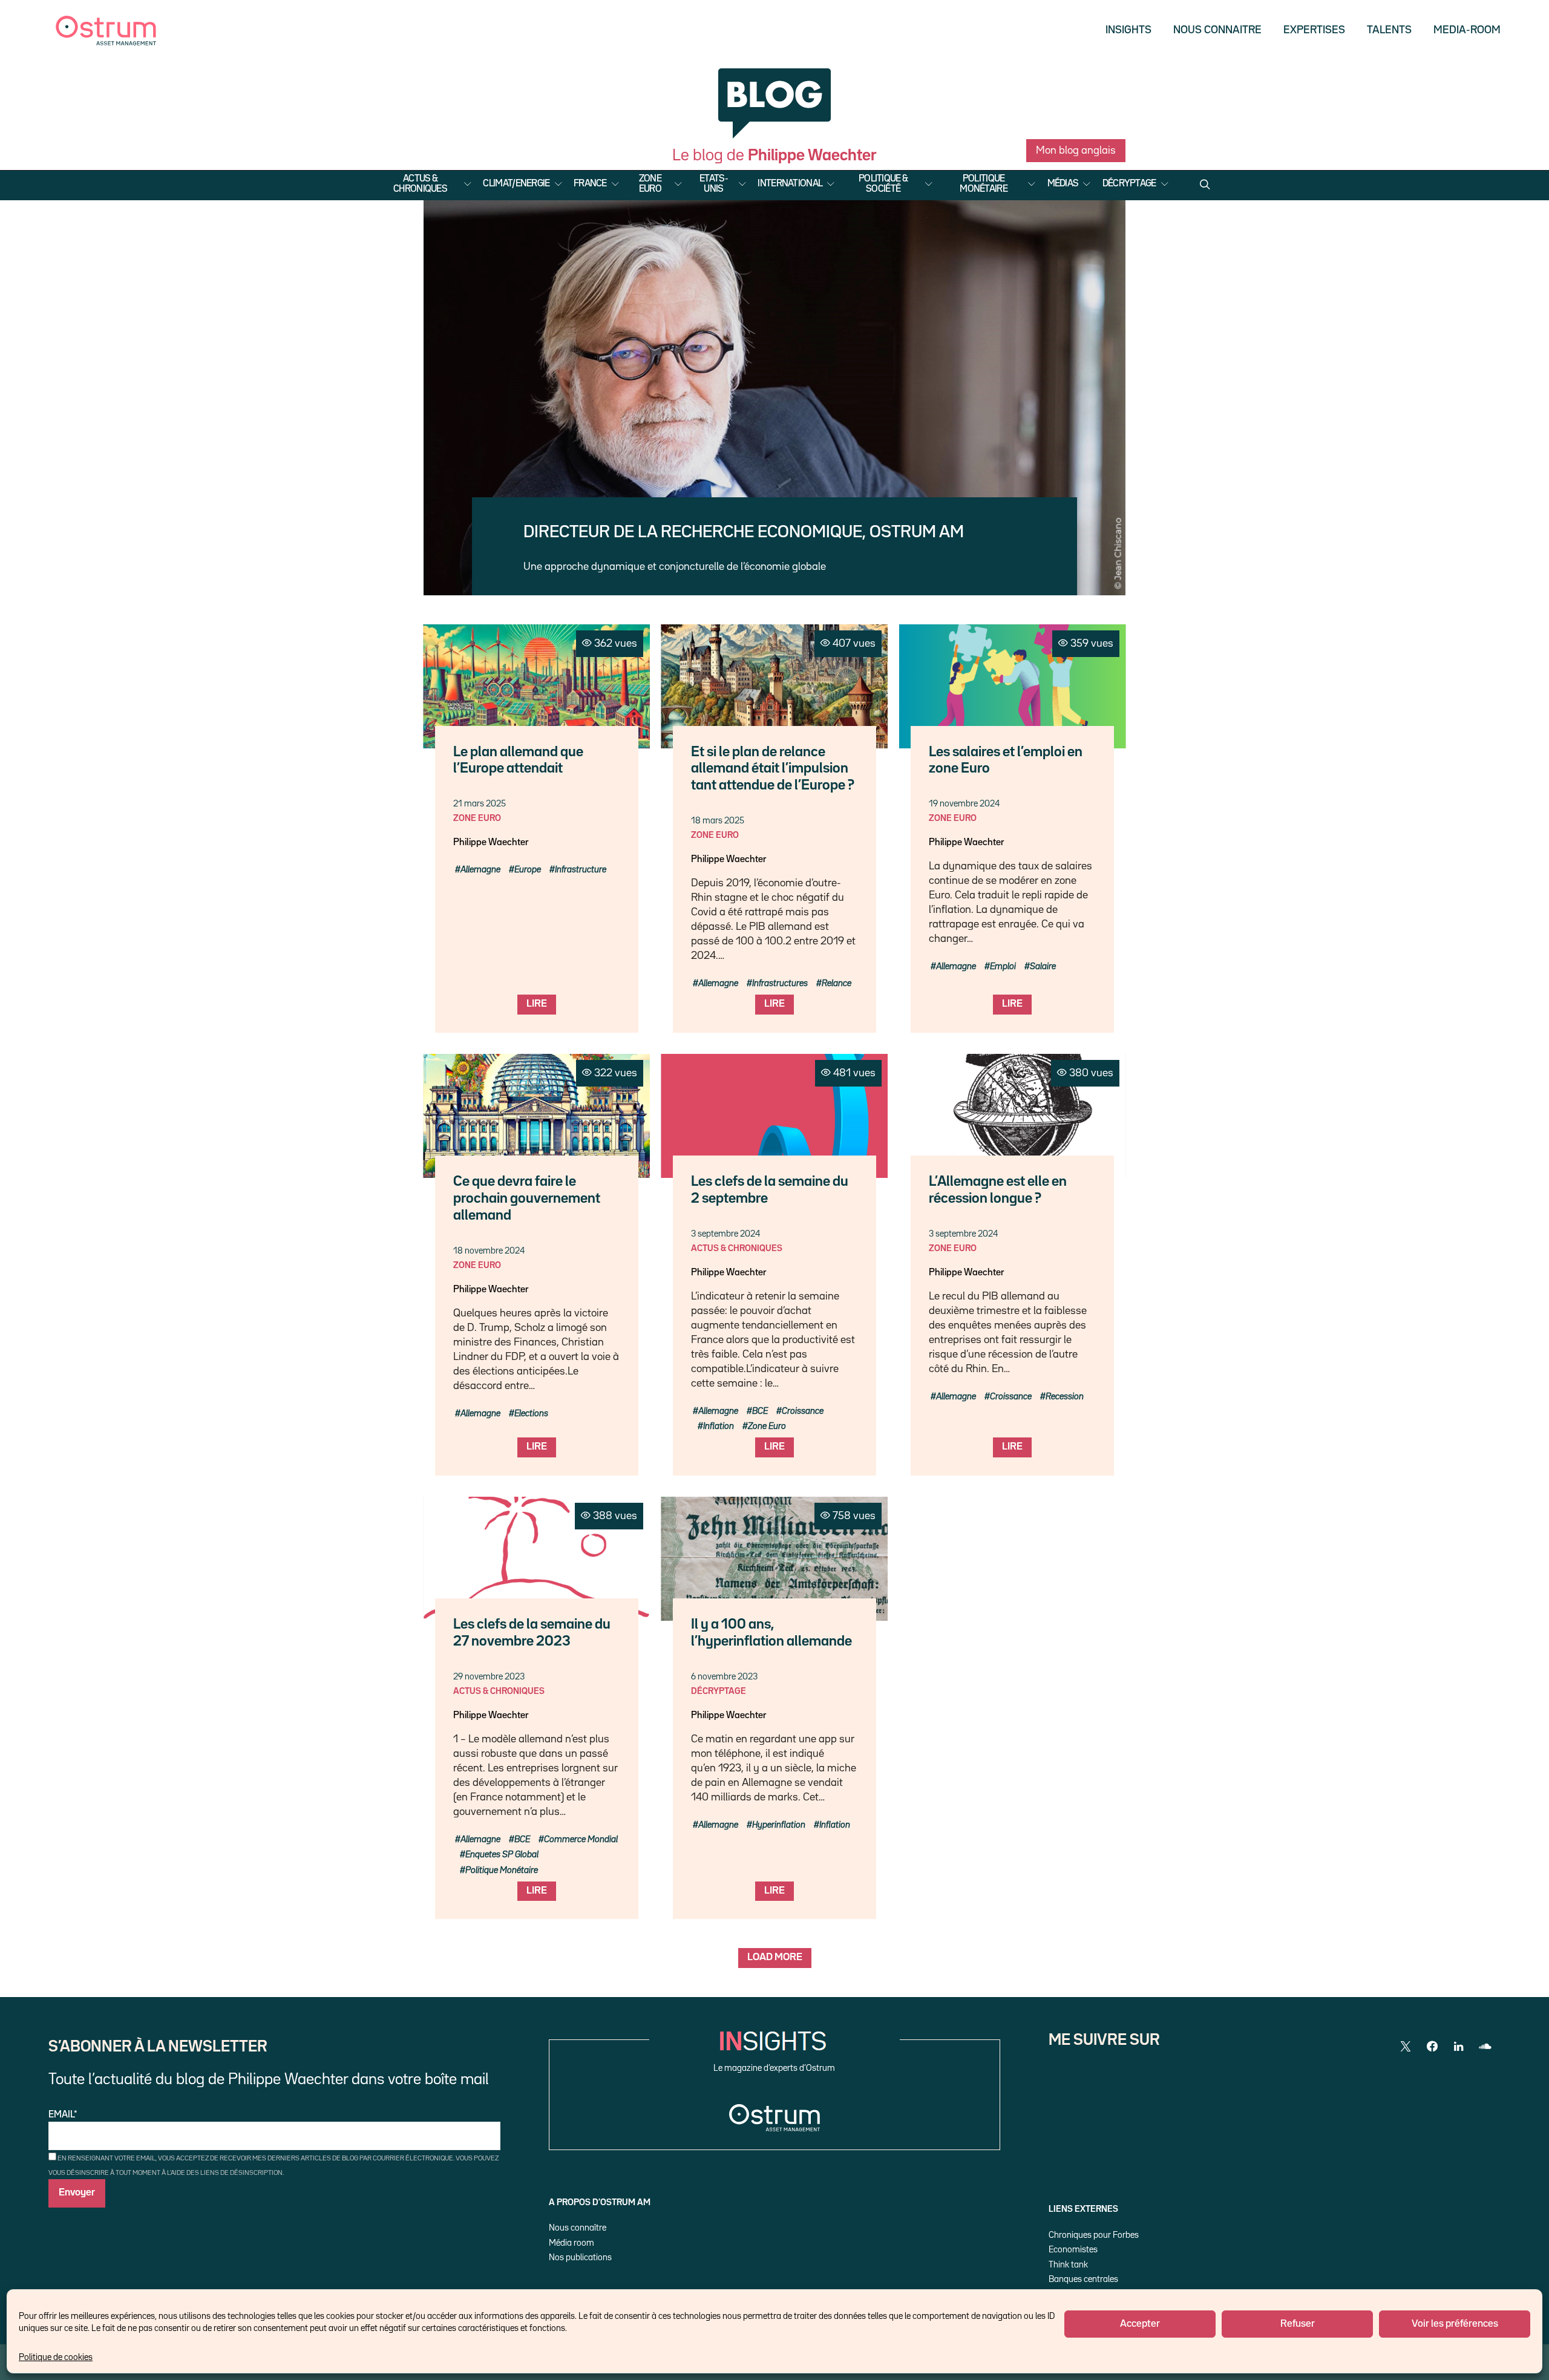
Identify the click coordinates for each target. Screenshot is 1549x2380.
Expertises (1314, 30)
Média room (571, 2243)
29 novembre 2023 (489, 1677)
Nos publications (580, 2257)
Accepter (1140, 2324)
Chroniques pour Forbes (1094, 2235)
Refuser (1298, 2324)
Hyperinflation (779, 1825)
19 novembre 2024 (964, 804)
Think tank (1068, 2265)
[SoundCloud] (1485, 2047)
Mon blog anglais (1076, 151)
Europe (528, 870)
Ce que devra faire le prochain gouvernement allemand (527, 1199)
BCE (760, 1411)
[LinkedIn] (1459, 2047)
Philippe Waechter (491, 843)
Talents (1389, 30)
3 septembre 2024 (725, 1234)
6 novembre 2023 (724, 1677)
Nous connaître (578, 2228)
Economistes (1073, 2250)
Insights (1128, 30)
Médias (1063, 184)
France (590, 184)
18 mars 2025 (718, 821)
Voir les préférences (1455, 2324)
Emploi (1003, 966)
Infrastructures (780, 983)
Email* (63, 2115)
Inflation (719, 1426)
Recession (1065, 1397)
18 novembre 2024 (489, 1251)
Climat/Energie (516, 184)
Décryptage (1129, 184)
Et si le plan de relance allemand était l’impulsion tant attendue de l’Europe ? (773, 769)
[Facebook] (1432, 2047)
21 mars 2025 (480, 804)
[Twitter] (1406, 2047)
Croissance (803, 1411)
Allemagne (480, 870)
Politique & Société (883, 184)
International (790, 184)
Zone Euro (650, 184)
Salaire (1043, 966)
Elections (531, 1414)
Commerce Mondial (581, 1839)
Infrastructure (581, 870)
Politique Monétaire (984, 184)
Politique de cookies (56, 2357)
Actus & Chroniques (420, 184)
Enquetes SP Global (502, 1855)
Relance (837, 983)
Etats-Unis (714, 184)
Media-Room (1467, 30)
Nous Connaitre (1217, 30)
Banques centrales (1083, 2279)
